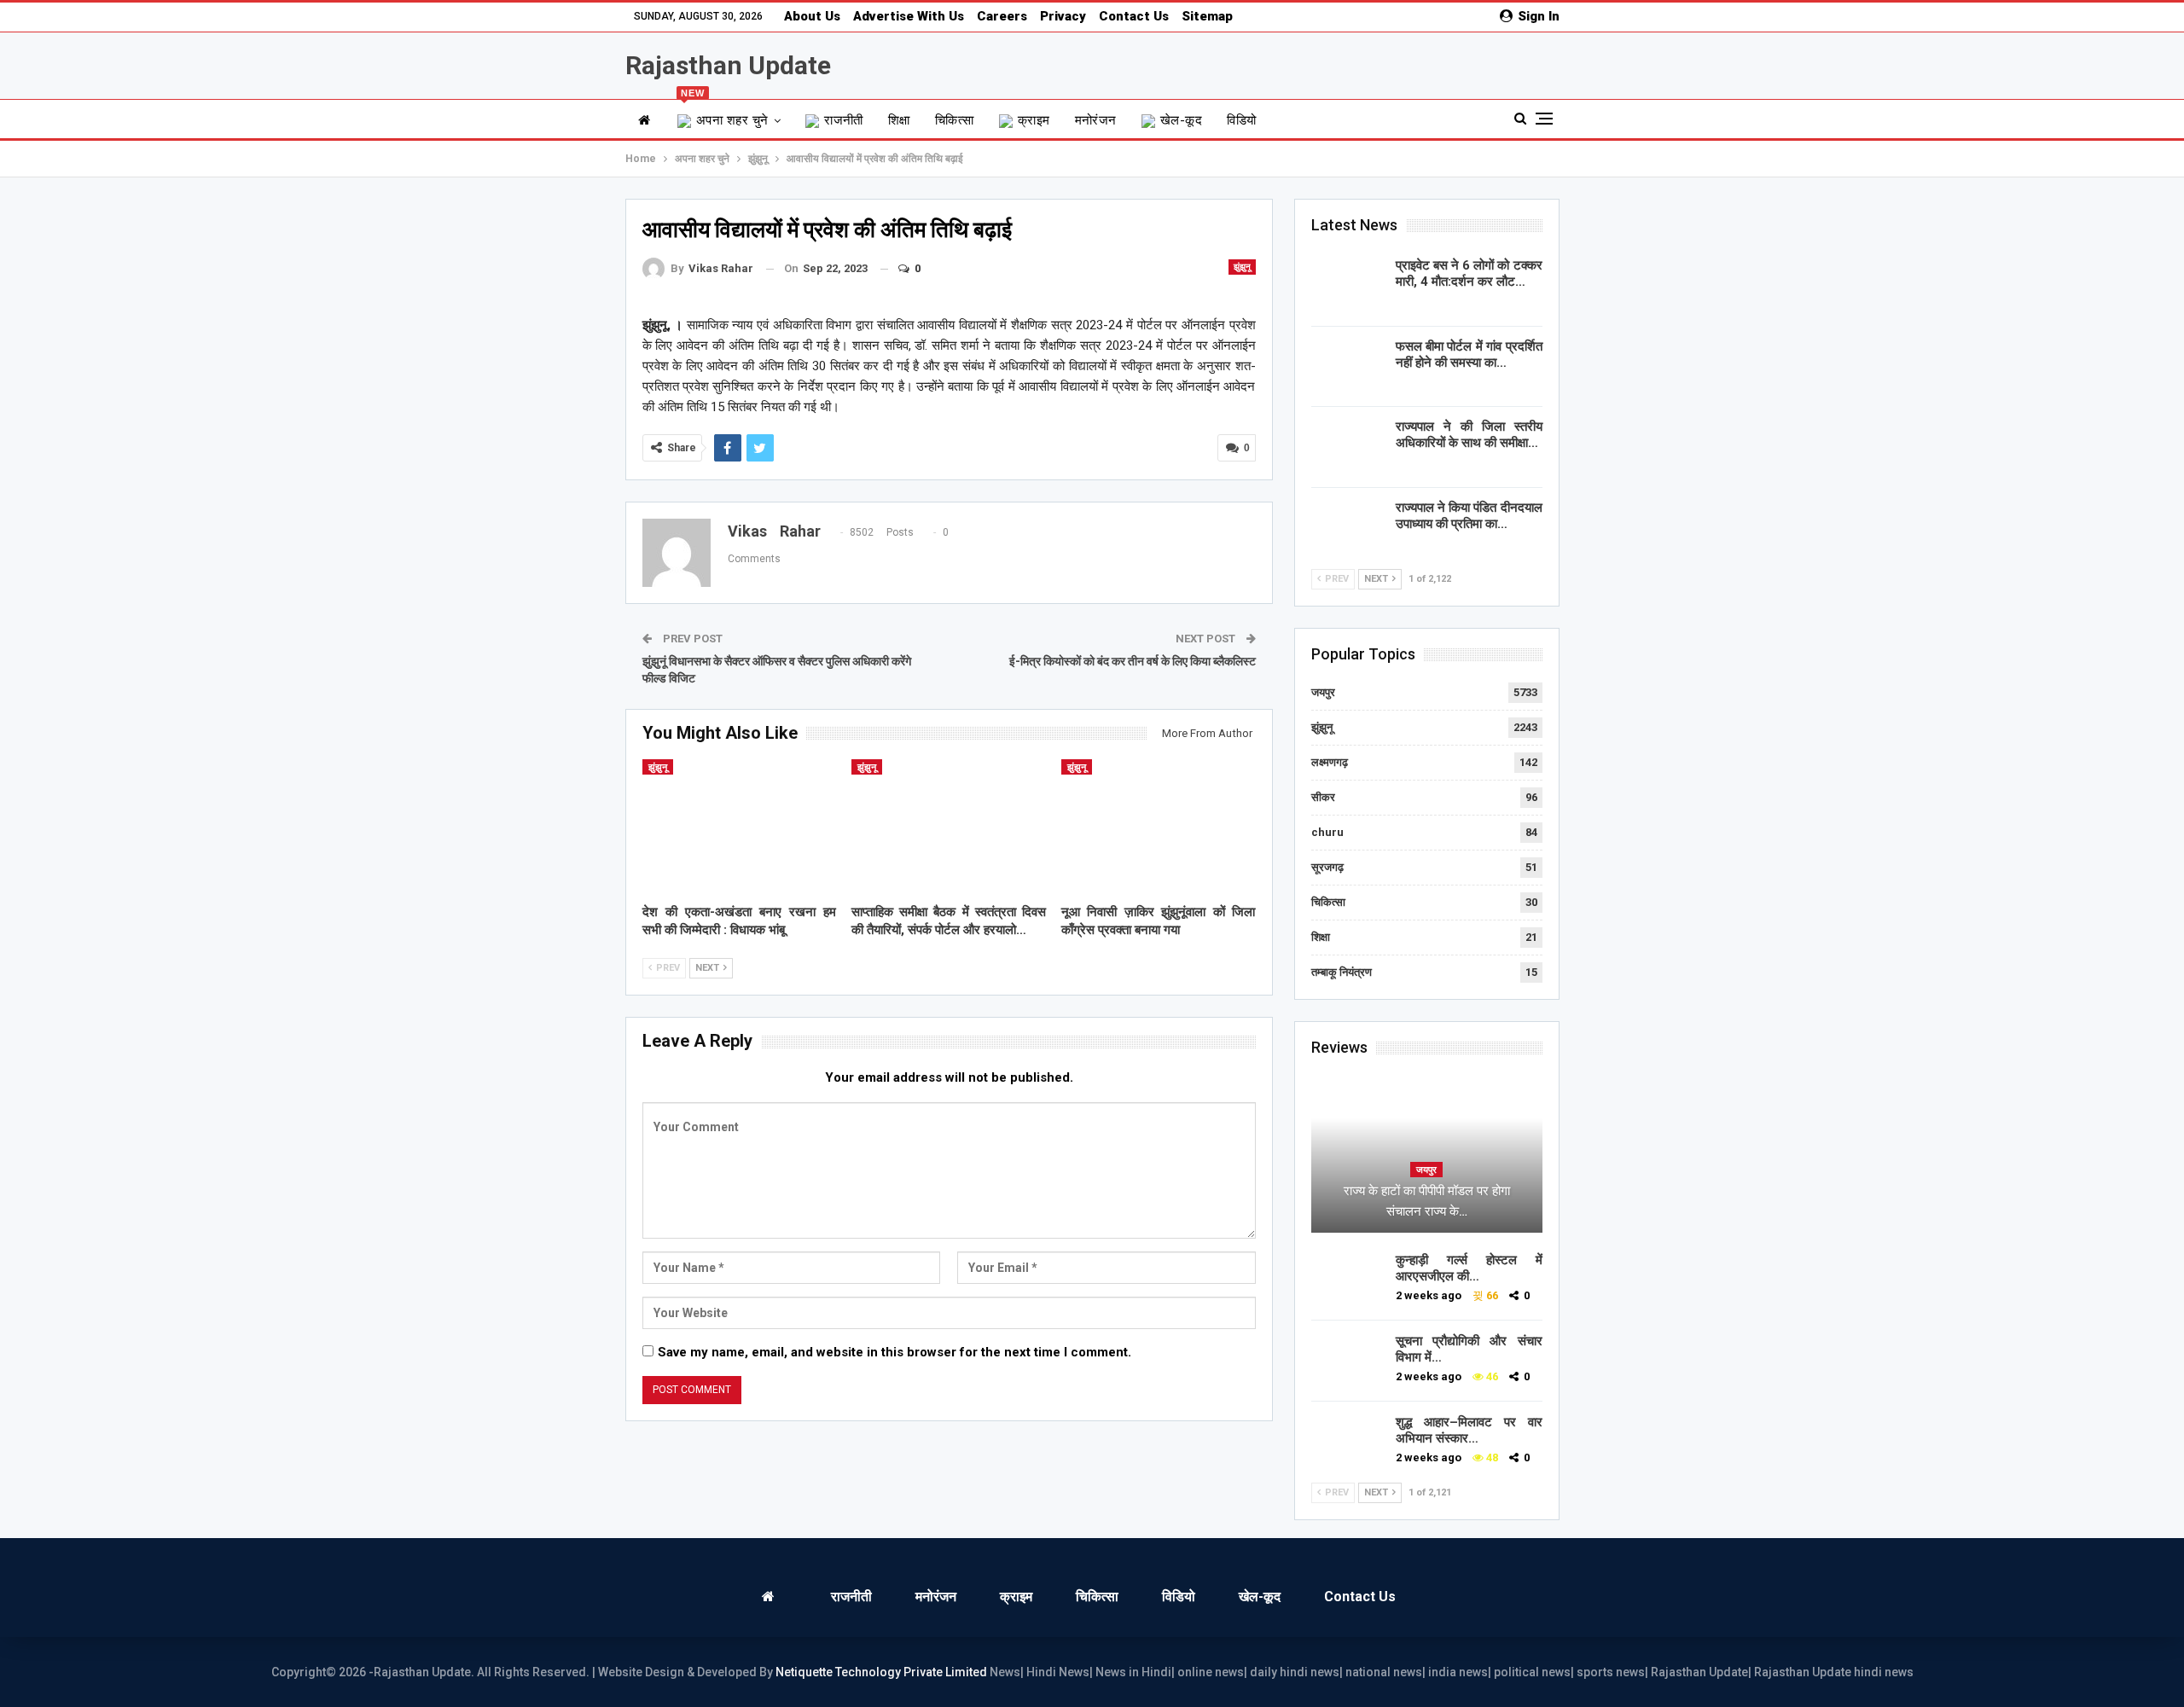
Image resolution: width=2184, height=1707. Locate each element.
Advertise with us (909, 16)
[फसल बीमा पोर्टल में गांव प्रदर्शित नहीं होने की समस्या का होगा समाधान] (1348, 366)
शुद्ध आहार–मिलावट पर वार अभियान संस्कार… (1469, 1430)
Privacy (1063, 16)
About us (812, 16)
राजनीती (844, 120)
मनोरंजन (1096, 120)
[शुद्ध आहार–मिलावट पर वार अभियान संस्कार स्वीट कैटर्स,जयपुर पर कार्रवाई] (1348, 1442)
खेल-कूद (1181, 120)
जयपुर (1323, 692)
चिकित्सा (955, 120)
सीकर (1323, 797)
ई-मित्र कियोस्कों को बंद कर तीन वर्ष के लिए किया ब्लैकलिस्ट (1133, 661)
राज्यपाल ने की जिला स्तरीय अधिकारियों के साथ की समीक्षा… (1469, 435)
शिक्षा (899, 120)
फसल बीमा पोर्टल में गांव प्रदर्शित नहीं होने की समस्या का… (1469, 354)
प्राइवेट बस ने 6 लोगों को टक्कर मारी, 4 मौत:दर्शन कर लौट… (1469, 273)
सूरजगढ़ (1327, 867)
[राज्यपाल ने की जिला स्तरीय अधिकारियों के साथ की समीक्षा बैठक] (1348, 446)
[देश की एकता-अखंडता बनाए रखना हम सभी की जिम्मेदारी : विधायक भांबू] (740, 827)
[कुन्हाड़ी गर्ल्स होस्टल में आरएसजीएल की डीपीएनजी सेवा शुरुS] (1348, 1280)
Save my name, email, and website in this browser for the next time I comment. (895, 1352)
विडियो (1241, 120)
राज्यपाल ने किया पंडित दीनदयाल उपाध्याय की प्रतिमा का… (1469, 516)
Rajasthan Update (728, 65)
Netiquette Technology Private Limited (881, 1672)
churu (1327, 832)
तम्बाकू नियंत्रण (1342, 972)
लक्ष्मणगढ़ (1330, 762)
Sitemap (1207, 16)
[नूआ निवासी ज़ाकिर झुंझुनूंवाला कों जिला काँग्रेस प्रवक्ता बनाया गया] (1159, 827)
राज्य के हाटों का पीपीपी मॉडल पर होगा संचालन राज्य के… (1427, 1201)
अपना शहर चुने (725, 114)
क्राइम (1034, 120)
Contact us (1134, 16)
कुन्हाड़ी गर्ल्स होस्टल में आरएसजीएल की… (1469, 1268)
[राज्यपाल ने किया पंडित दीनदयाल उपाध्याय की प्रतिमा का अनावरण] (1348, 527)
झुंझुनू (1242, 267)
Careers (1002, 16)
